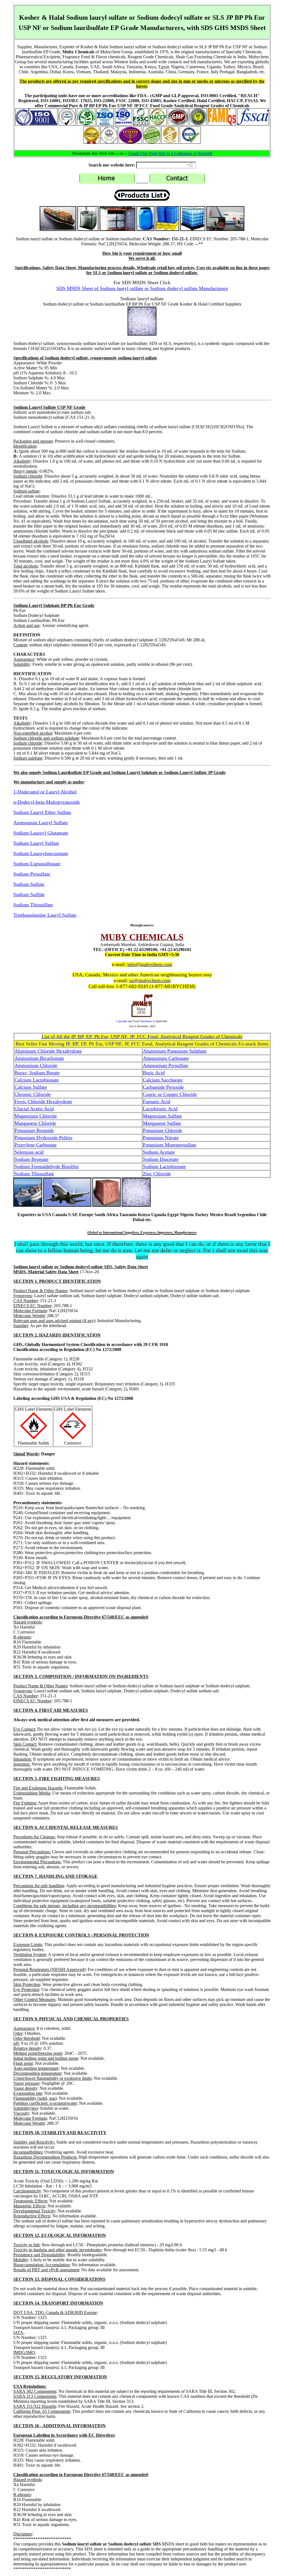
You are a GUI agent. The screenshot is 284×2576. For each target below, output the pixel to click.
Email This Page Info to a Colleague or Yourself (170, 153)
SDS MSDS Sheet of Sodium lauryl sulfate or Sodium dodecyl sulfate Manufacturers (142, 288)
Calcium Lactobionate (37, 1080)
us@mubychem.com (150, 981)
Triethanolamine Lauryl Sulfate (45, 915)
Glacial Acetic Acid (34, 1109)
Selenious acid (29, 1152)
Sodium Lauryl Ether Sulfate (42, 812)
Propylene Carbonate (35, 1145)
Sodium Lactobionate (164, 1166)
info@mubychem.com (150, 964)
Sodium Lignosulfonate (37, 864)
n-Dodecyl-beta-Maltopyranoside (47, 802)
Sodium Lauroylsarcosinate (41, 853)
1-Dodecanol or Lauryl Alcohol (45, 792)
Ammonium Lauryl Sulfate (40, 823)
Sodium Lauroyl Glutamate (41, 833)
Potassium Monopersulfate (170, 1145)
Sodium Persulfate (32, 874)
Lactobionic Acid (160, 1109)
